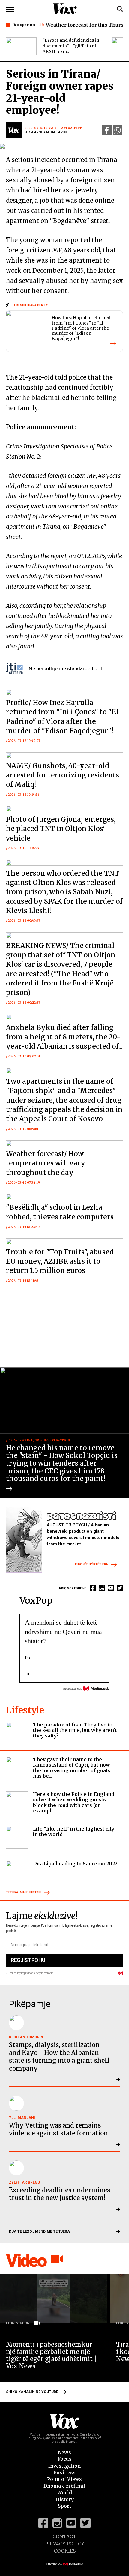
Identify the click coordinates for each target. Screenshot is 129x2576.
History (65, 2499)
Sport (64, 2506)
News (64, 2452)
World (65, 2492)
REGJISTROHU (28, 1960)
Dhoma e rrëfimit (64, 2486)
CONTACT (64, 2536)
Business (64, 2472)
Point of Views (64, 2479)
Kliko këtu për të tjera (91, 1564)
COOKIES (65, 2551)
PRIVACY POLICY (65, 2544)
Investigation (64, 2466)
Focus (65, 2459)
